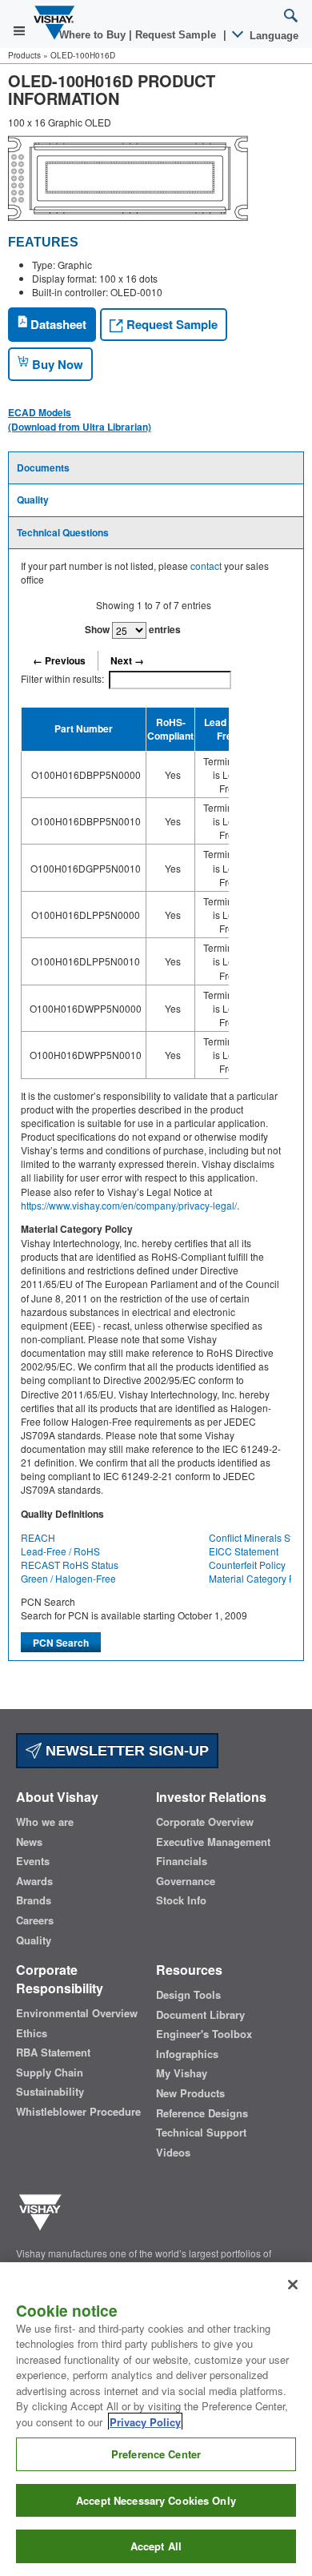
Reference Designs (202, 2113)
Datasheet (57, 324)
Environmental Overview (77, 2013)
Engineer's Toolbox (204, 2034)
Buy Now (56, 364)
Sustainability (50, 2092)
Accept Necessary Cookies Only (156, 2500)
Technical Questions (63, 532)
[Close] (293, 2285)
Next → (127, 660)
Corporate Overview (205, 1822)
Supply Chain (50, 2072)
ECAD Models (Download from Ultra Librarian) (80, 419)
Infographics (187, 2054)
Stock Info (181, 1900)
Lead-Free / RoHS (60, 1551)
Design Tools (188, 1995)
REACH (38, 1537)
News (29, 1842)
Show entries (133, 629)
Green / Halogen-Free (68, 1578)
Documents (43, 467)
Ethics (32, 2033)
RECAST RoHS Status (70, 1565)
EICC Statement (244, 1551)
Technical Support (201, 2133)
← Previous (59, 660)
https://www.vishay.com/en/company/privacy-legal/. (130, 1205)
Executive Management (213, 1842)
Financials (182, 1861)
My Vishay (182, 2073)
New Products (190, 2093)
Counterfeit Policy (247, 1565)
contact (206, 566)
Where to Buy (94, 35)
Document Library (200, 2015)
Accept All (156, 2546)
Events (33, 1861)
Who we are (45, 1822)
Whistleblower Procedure (78, 2112)
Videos (173, 2153)
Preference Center (156, 2454)
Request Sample (170, 324)
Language (272, 36)
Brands (34, 1900)
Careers (35, 1920)
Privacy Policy (145, 2422)
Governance (186, 1881)
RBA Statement (53, 2052)
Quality (33, 500)
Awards (34, 1881)
